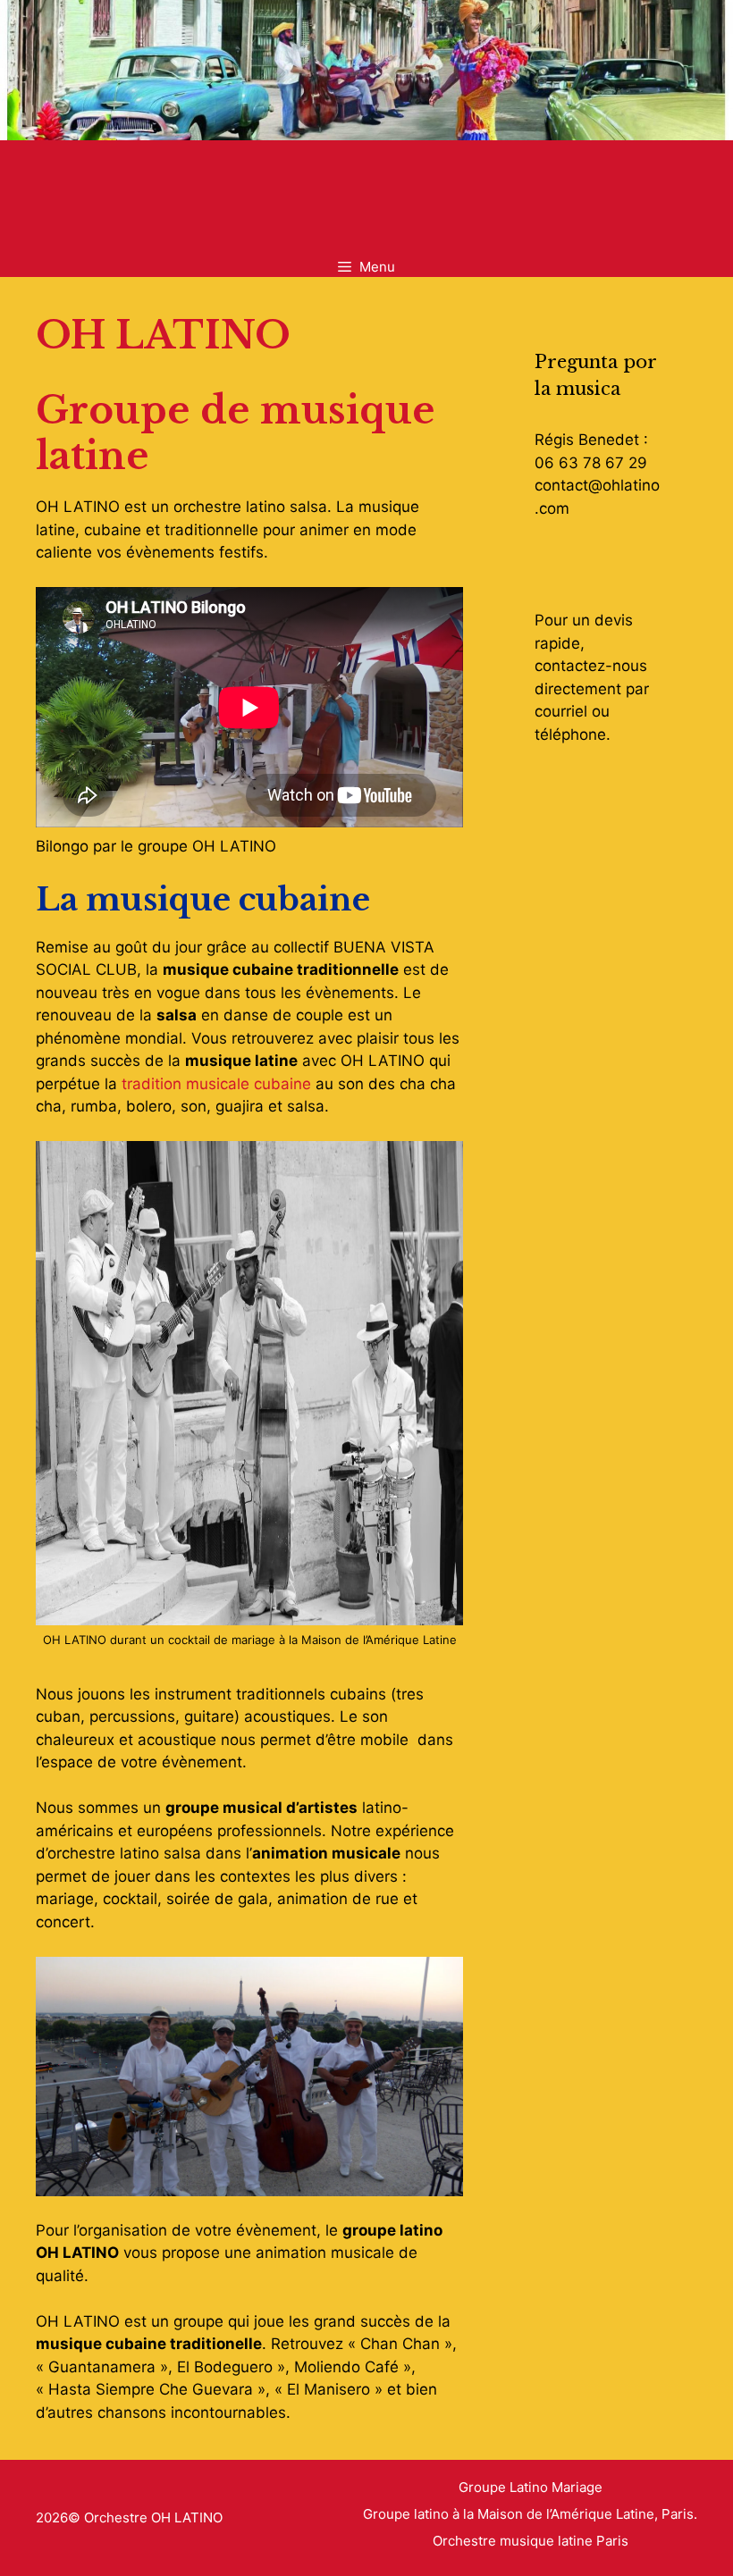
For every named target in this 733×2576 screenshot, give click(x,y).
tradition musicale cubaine (216, 1084)
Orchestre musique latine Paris (531, 2541)
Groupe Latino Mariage (531, 2487)
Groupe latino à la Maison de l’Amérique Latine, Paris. (530, 2514)
